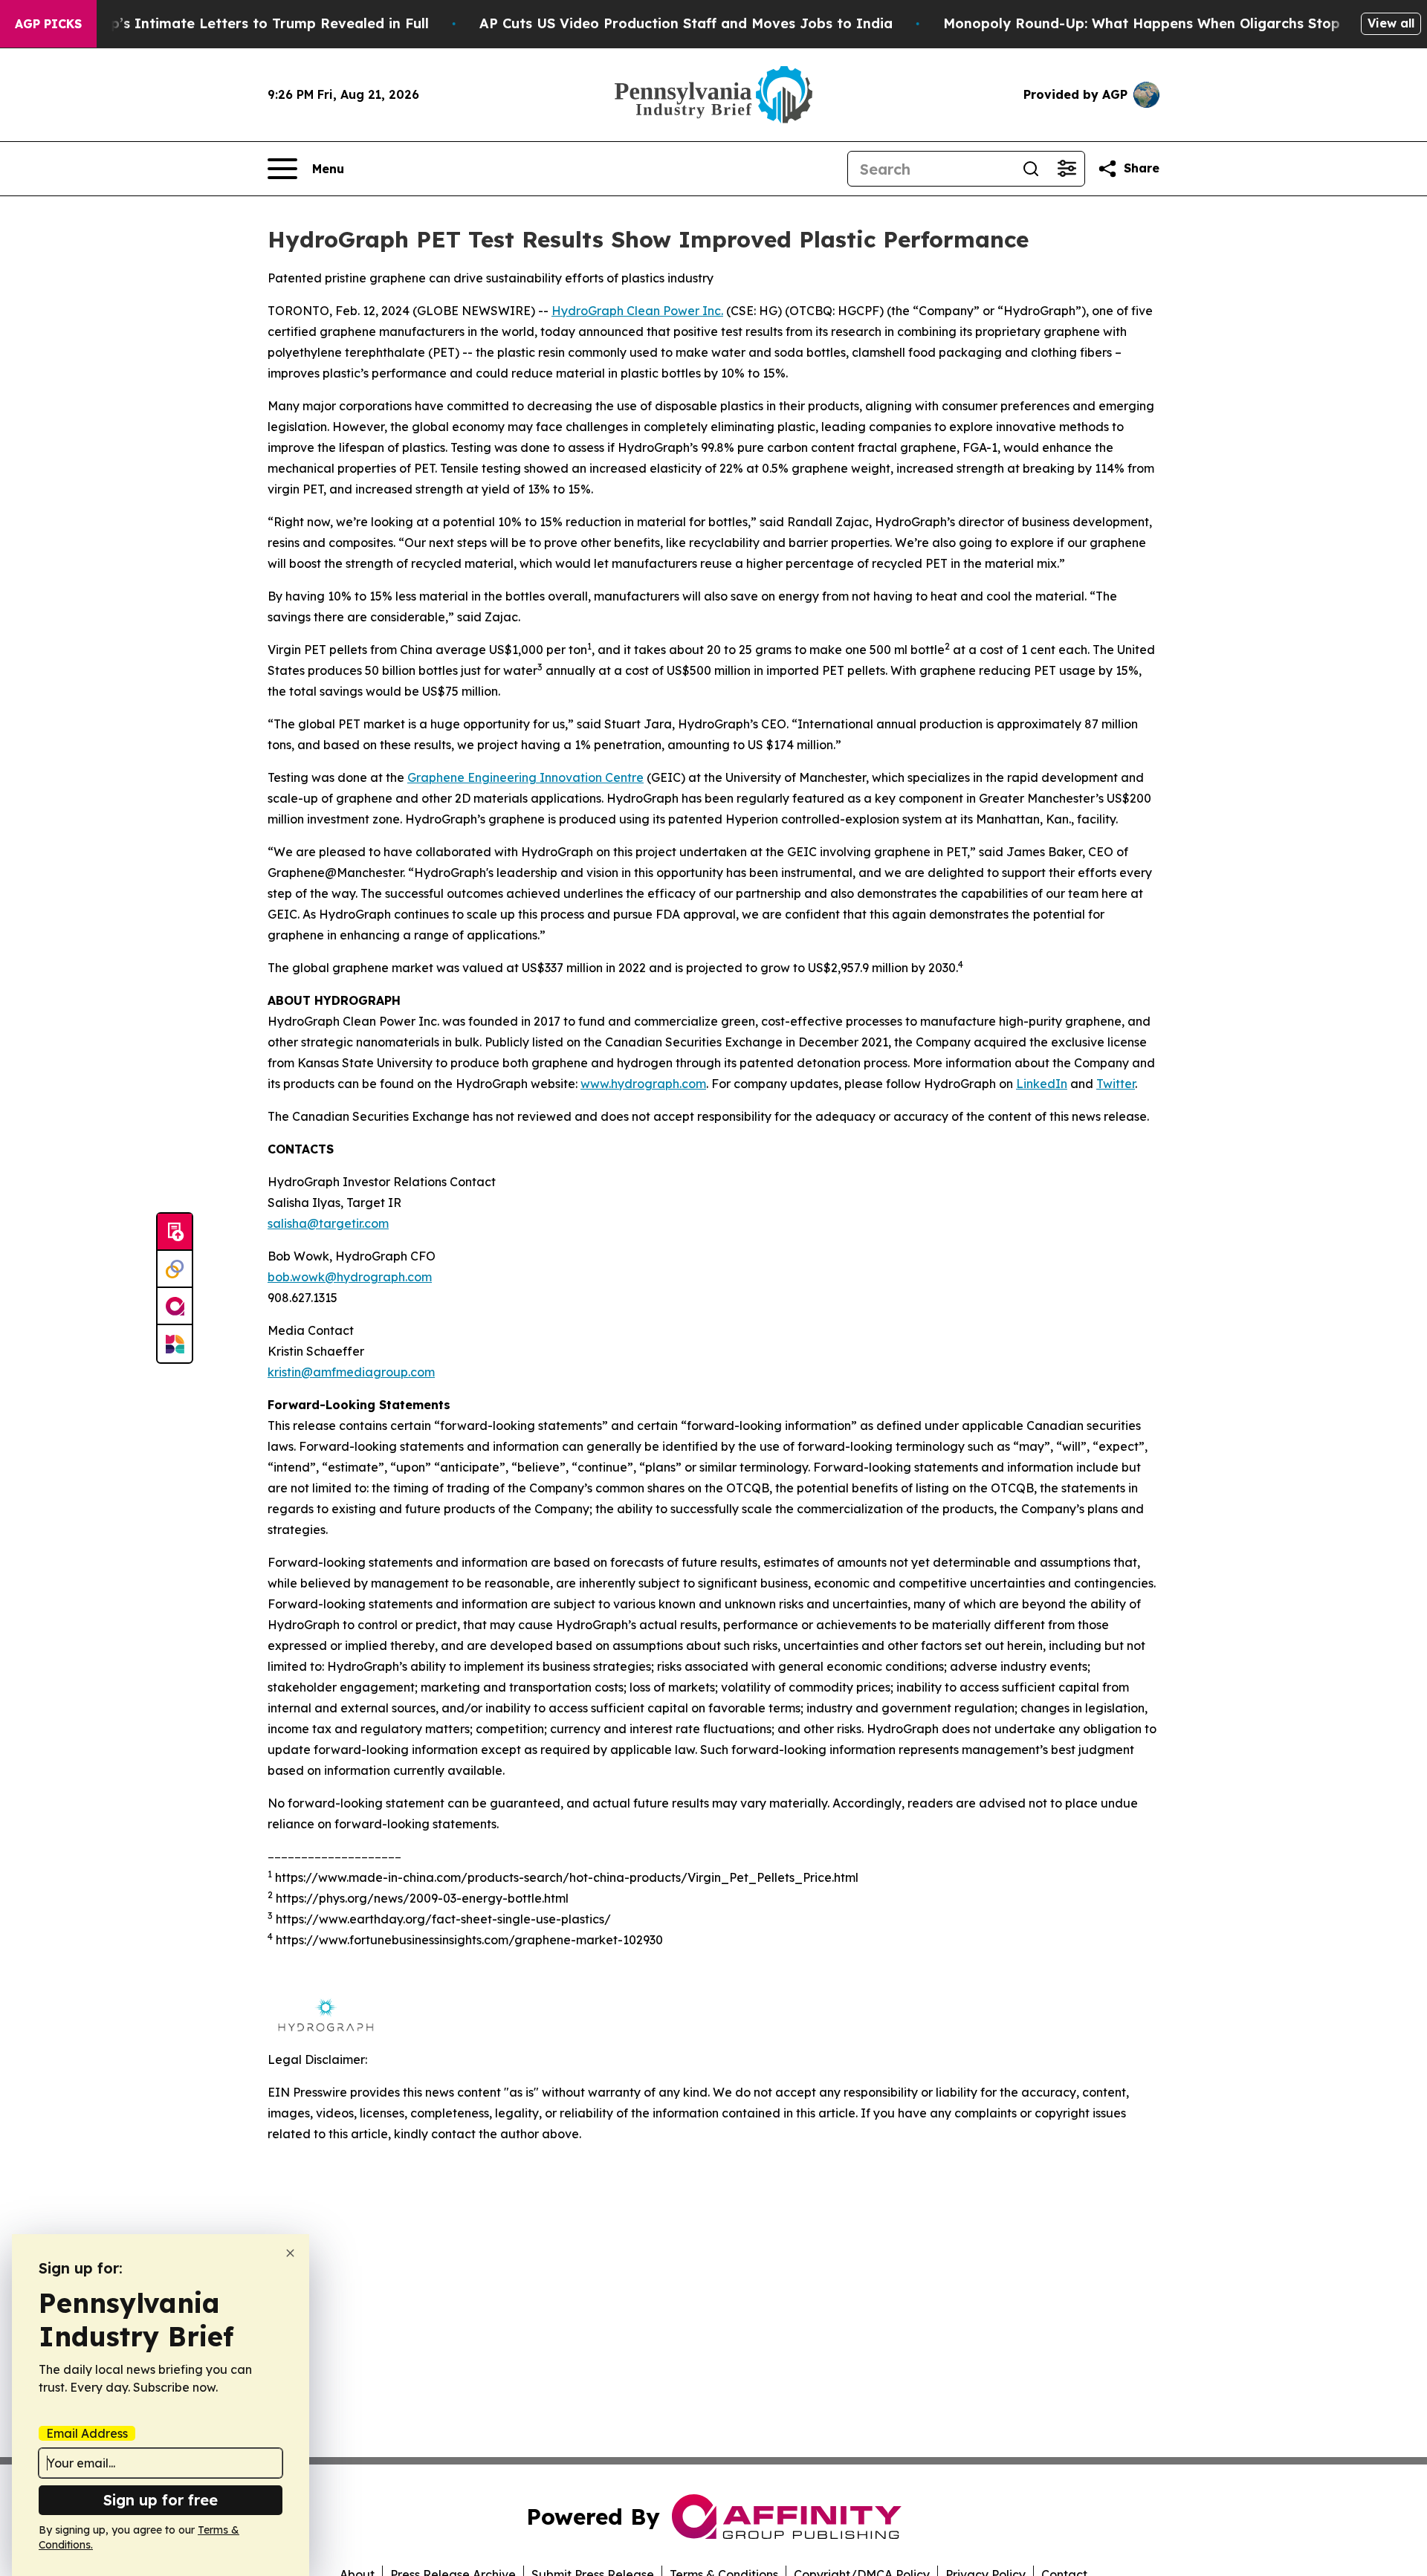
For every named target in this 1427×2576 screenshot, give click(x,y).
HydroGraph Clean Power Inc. (637, 311)
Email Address (87, 2433)
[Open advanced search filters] (1067, 169)
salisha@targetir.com (328, 1223)
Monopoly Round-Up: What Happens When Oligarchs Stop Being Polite (1185, 23)
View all (1391, 23)
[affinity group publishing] (175, 1307)
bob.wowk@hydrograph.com (350, 1277)
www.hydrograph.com (643, 1084)
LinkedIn (1042, 1084)
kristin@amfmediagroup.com (351, 1372)
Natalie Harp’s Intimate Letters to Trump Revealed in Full (230, 23)
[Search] (1031, 169)
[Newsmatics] (175, 1344)
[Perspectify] (175, 1269)
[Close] (290, 2253)
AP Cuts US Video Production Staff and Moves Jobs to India (686, 23)
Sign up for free (161, 2500)
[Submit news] (175, 1232)
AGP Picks (48, 24)
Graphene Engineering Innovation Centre (525, 777)
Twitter (1116, 1084)
